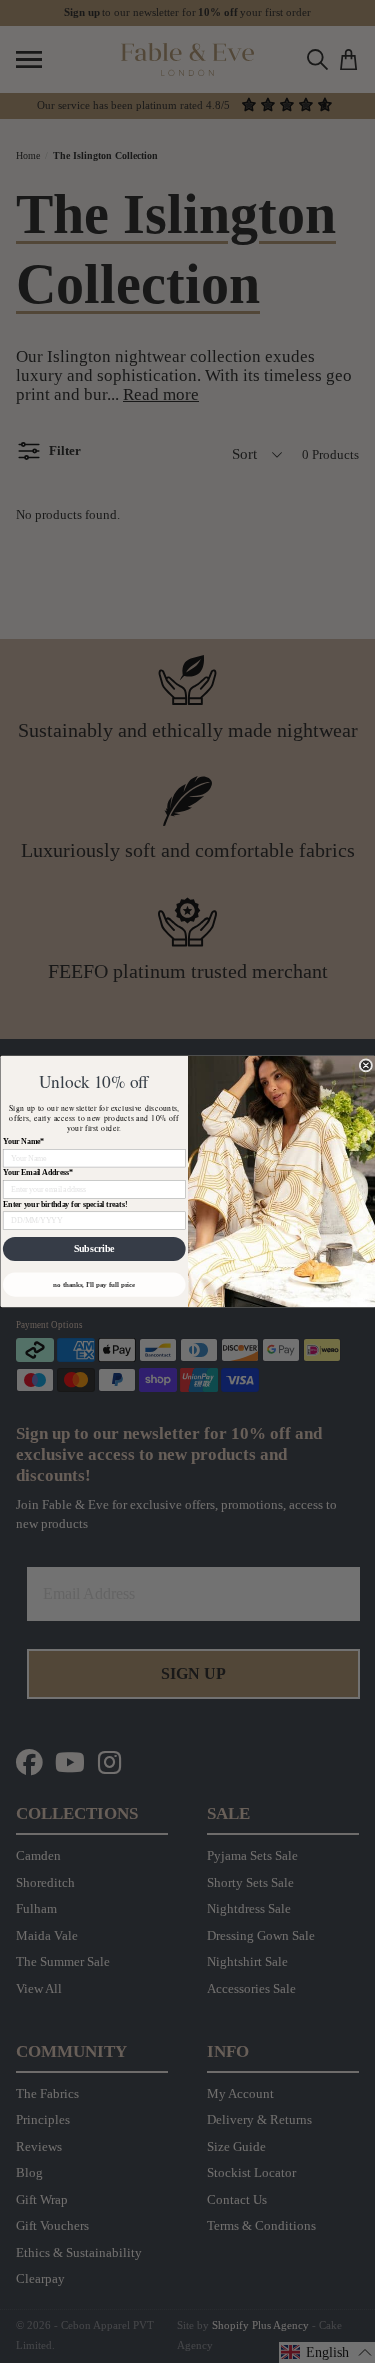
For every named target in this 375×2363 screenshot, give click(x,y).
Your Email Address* (37, 1173)
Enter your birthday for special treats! (64, 1204)
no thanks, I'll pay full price (94, 1284)
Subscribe (93, 1249)
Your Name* (22, 1142)
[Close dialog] (366, 1066)
